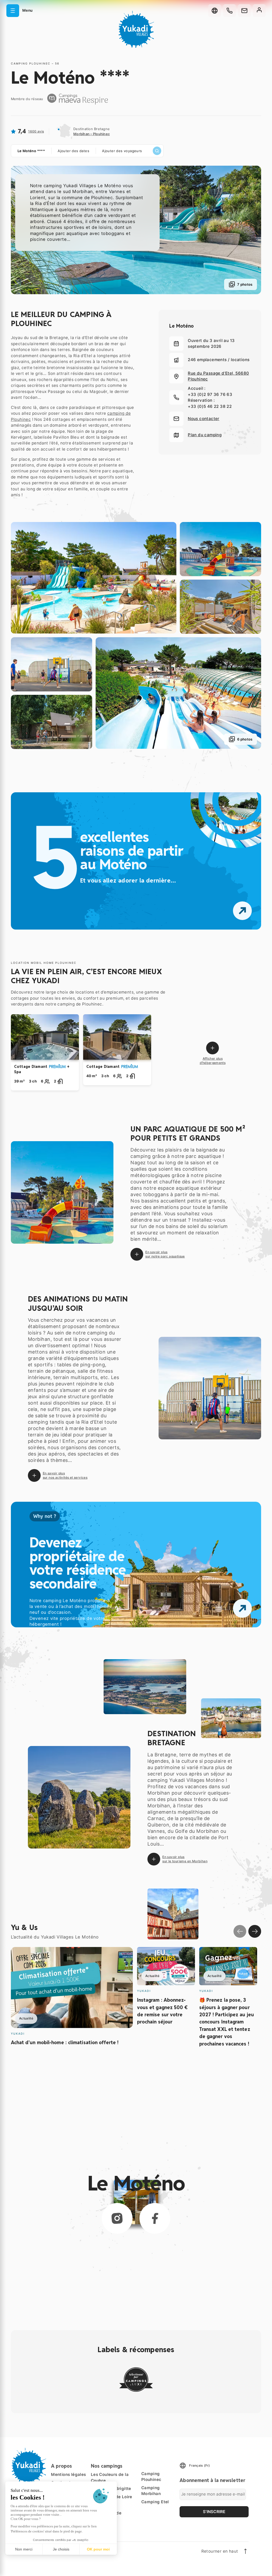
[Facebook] (155, 2218)
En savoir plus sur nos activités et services (65, 1475)
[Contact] (244, 11)
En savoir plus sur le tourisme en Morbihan (185, 1859)
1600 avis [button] (36, 131)
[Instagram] (117, 2218)
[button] (19, 11)
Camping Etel (155, 2502)
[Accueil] (136, 30)
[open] (242, 1608)
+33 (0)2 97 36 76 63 (210, 394)
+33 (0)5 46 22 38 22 (210, 406)
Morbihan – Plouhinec (92, 134)
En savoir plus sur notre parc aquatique (165, 1254)
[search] (157, 151)
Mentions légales (68, 2474)
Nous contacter (204, 419)
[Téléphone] (229, 11)
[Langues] (215, 11)
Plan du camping (205, 435)
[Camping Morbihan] (136, 2380)
